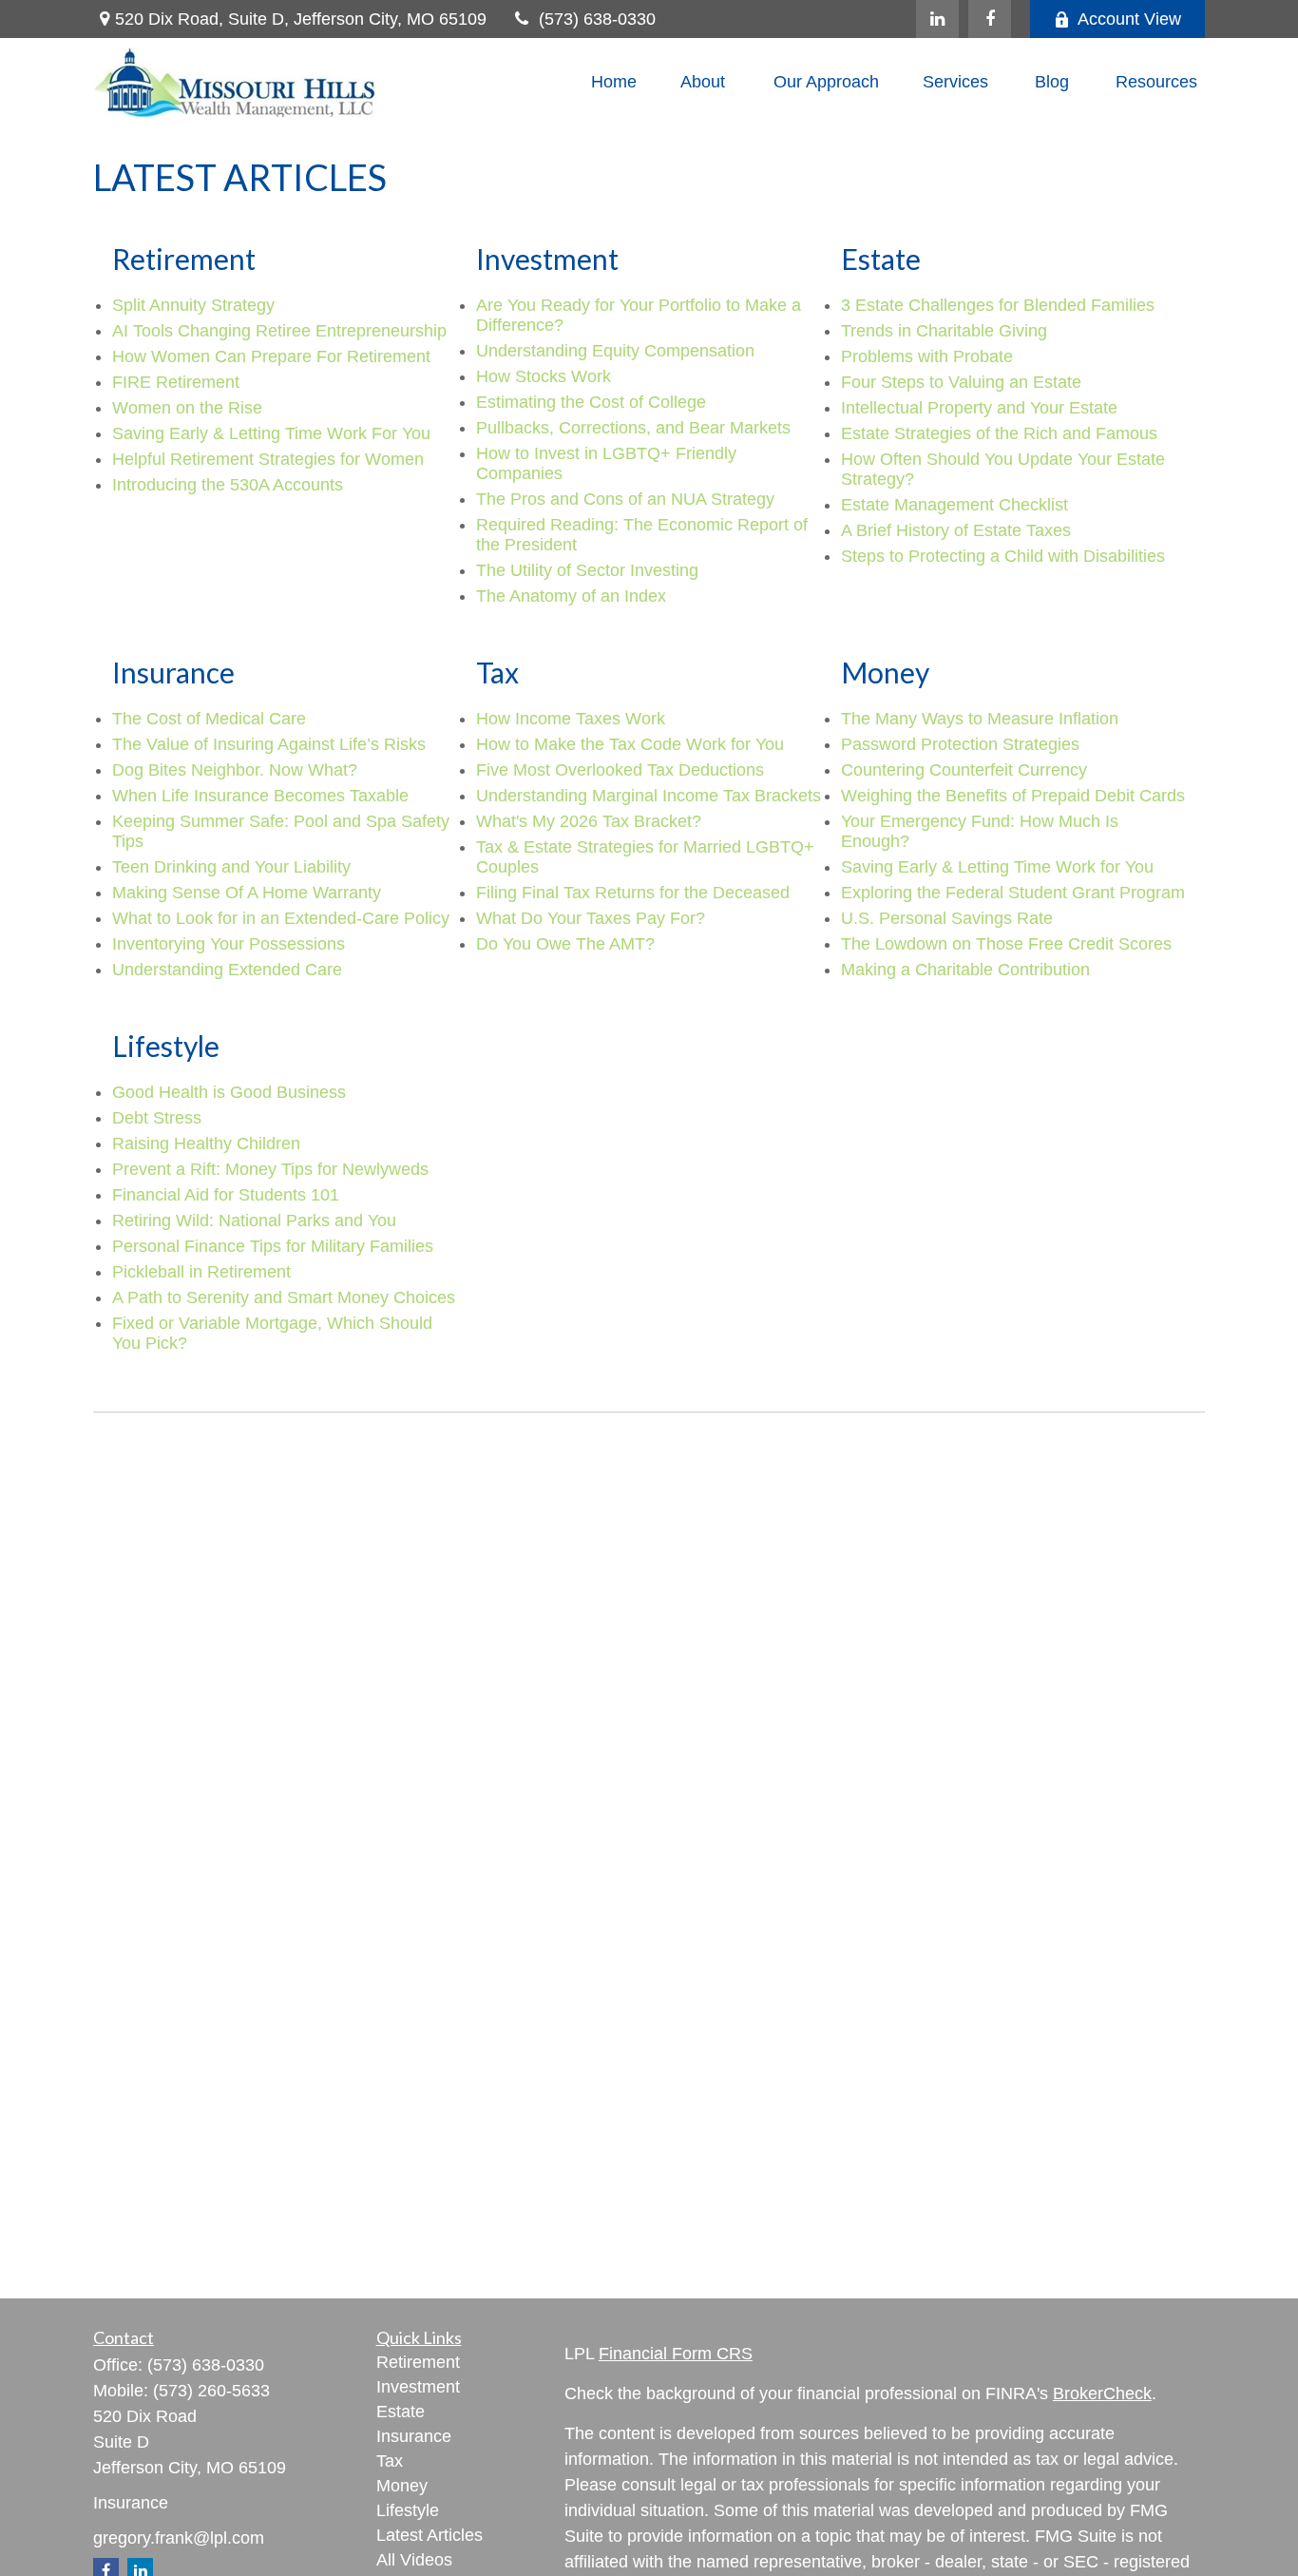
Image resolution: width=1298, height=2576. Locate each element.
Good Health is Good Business (229, 1092)
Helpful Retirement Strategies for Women (268, 459)
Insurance (414, 2436)
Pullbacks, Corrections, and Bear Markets (633, 428)
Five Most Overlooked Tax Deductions (620, 770)
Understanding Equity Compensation (615, 351)
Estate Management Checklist (954, 505)
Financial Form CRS (676, 2354)
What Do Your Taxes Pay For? (591, 918)
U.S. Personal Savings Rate (947, 918)
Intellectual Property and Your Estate (979, 408)
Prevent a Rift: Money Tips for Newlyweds (270, 1169)
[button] (614, 83)
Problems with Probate (927, 356)
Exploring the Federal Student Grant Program (1013, 893)
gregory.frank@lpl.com (179, 2538)
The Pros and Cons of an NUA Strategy (625, 499)
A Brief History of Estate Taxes (956, 530)
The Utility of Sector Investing (587, 570)
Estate (401, 2412)
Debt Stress (157, 1118)
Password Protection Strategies (960, 744)
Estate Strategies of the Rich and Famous (999, 433)
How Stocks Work (544, 376)
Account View (1129, 19)
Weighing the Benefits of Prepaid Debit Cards (1013, 796)
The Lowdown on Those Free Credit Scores (1006, 944)
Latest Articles (429, 2535)
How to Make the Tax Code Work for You (630, 744)
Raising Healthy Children (206, 1144)
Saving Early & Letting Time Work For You (271, 433)
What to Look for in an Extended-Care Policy (281, 918)
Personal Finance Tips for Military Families (273, 1246)
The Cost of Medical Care (209, 719)
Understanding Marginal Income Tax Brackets (649, 796)
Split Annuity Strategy (193, 305)
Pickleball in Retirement (201, 1272)
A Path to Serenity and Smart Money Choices (284, 1298)
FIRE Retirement (176, 382)
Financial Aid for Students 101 (226, 1195)
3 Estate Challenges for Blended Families (998, 305)
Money (402, 2486)
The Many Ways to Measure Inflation (980, 719)
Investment (418, 2387)
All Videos (414, 2560)
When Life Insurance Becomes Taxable (260, 796)
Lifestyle (408, 2510)
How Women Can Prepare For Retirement (271, 356)
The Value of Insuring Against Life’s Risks (269, 744)
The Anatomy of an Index (571, 596)
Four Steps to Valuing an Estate (961, 382)
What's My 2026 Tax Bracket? (589, 821)
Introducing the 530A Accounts (228, 485)
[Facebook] (990, 19)
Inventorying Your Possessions (229, 944)
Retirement (418, 2362)
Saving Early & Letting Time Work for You (997, 867)
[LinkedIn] (937, 19)
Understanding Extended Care (227, 970)
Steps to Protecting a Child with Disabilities (1003, 556)
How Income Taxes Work (571, 719)
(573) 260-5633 (211, 2391)
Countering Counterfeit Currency (964, 770)
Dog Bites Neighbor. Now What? (235, 770)
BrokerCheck (1102, 2393)
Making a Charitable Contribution (965, 970)
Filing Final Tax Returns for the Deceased (633, 893)
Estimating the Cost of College (591, 402)
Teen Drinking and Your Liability (231, 867)
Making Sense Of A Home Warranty (247, 893)
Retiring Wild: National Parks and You (254, 1221)
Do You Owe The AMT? (565, 944)
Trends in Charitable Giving (944, 331)
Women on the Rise (187, 408)
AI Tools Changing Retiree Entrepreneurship (279, 331)
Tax (390, 2461)
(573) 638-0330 (597, 19)
